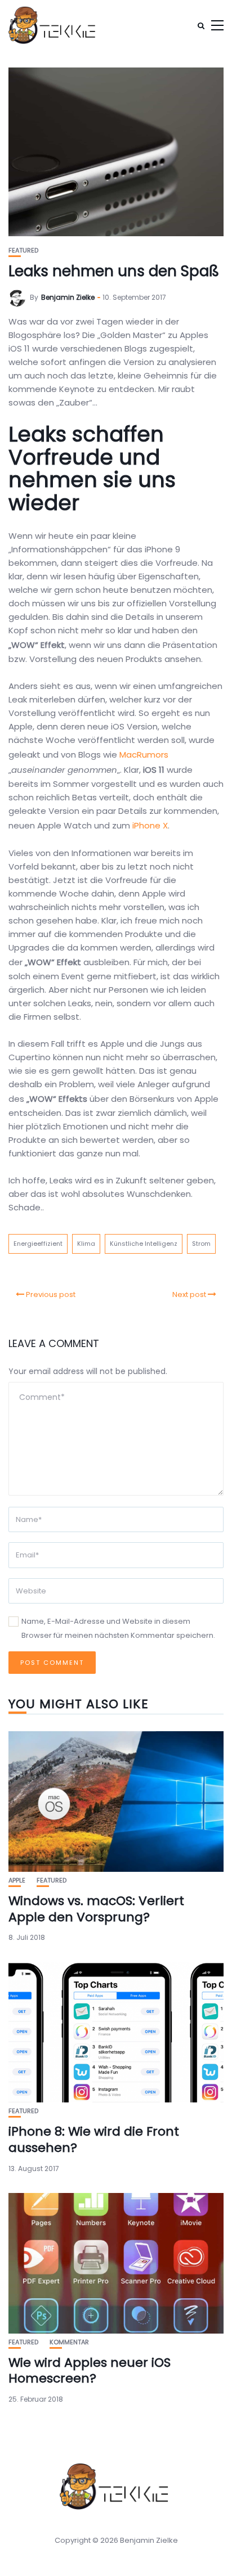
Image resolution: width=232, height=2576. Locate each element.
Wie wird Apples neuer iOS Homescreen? (90, 2371)
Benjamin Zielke (68, 297)
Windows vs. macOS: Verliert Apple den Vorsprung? (96, 1909)
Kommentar (69, 2342)
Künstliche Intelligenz (144, 1244)
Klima (86, 1244)
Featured (23, 251)
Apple (17, 1881)
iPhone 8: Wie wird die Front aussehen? (94, 2140)
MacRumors (144, 755)
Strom (201, 1244)
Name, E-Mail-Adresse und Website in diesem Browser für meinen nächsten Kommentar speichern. (118, 1628)
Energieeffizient (38, 1244)
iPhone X (150, 825)
